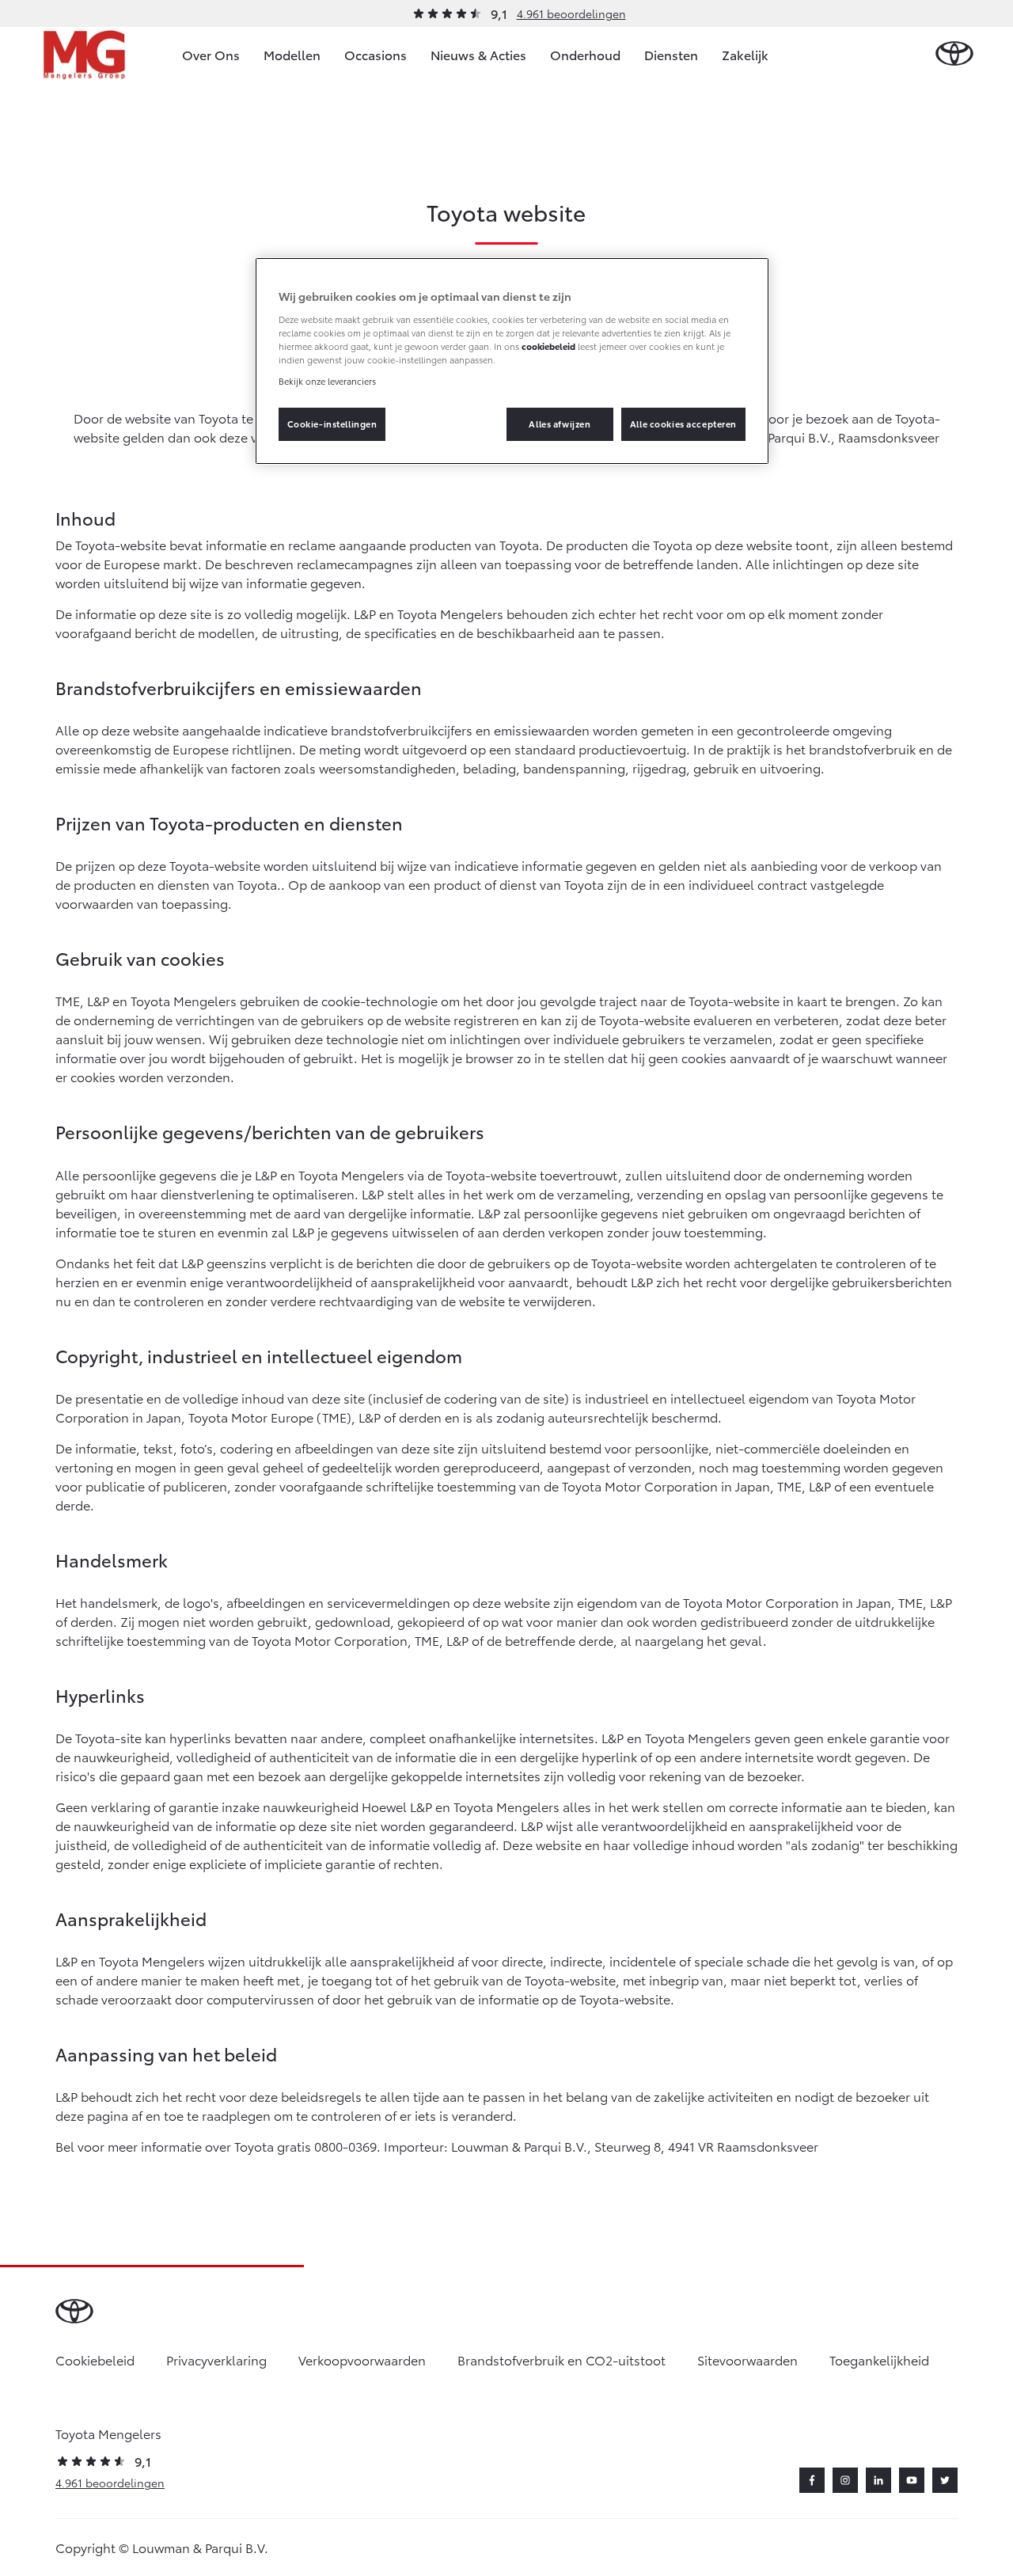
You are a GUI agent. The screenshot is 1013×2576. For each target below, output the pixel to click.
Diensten (671, 54)
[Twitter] (945, 2480)
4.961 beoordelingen (571, 13)
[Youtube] (912, 2480)
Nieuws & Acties (478, 54)
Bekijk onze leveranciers (327, 381)
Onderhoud (585, 54)
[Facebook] (812, 2480)
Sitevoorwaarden (747, 2359)
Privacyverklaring (216, 2359)
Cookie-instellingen (332, 424)
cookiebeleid (548, 346)
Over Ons (211, 54)
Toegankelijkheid (879, 2359)
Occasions (376, 54)
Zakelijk (745, 54)
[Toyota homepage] (954, 54)
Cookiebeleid (95, 2359)
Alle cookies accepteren (683, 424)
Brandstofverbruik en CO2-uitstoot (562, 2359)
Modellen (292, 54)
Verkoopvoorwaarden (362, 2359)
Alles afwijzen (560, 424)
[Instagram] (845, 2480)
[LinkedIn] (878, 2480)
